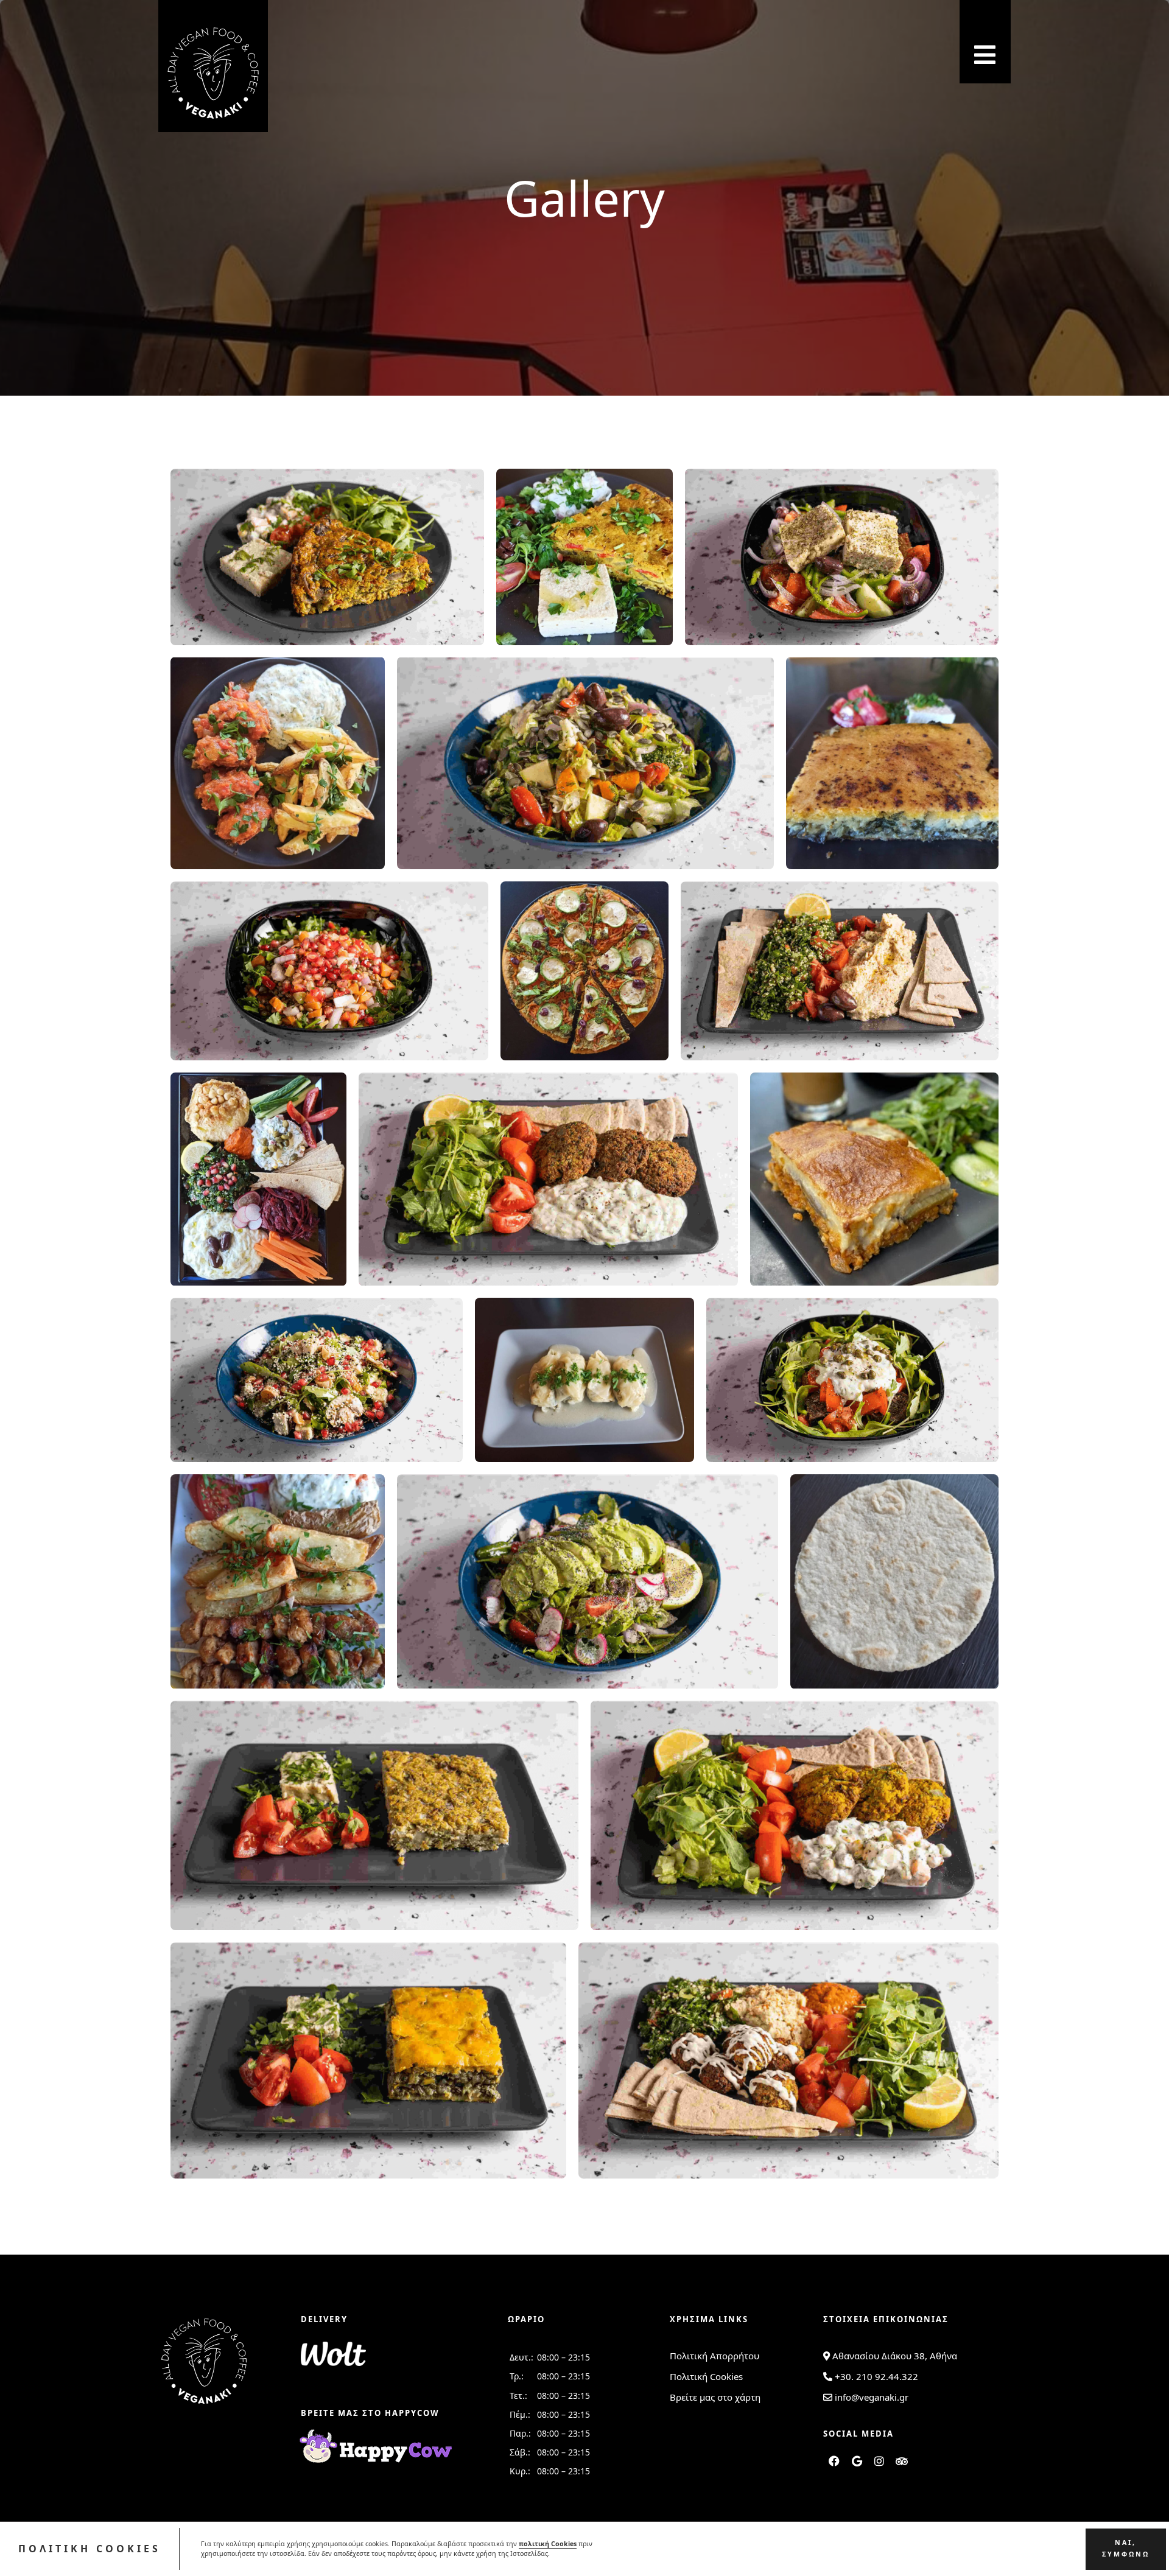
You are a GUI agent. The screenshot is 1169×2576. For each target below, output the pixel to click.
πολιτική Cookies (548, 2544)
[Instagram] (879, 2461)
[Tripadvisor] (902, 2461)
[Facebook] (834, 2461)
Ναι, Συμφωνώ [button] (1126, 2548)
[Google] (857, 2461)
